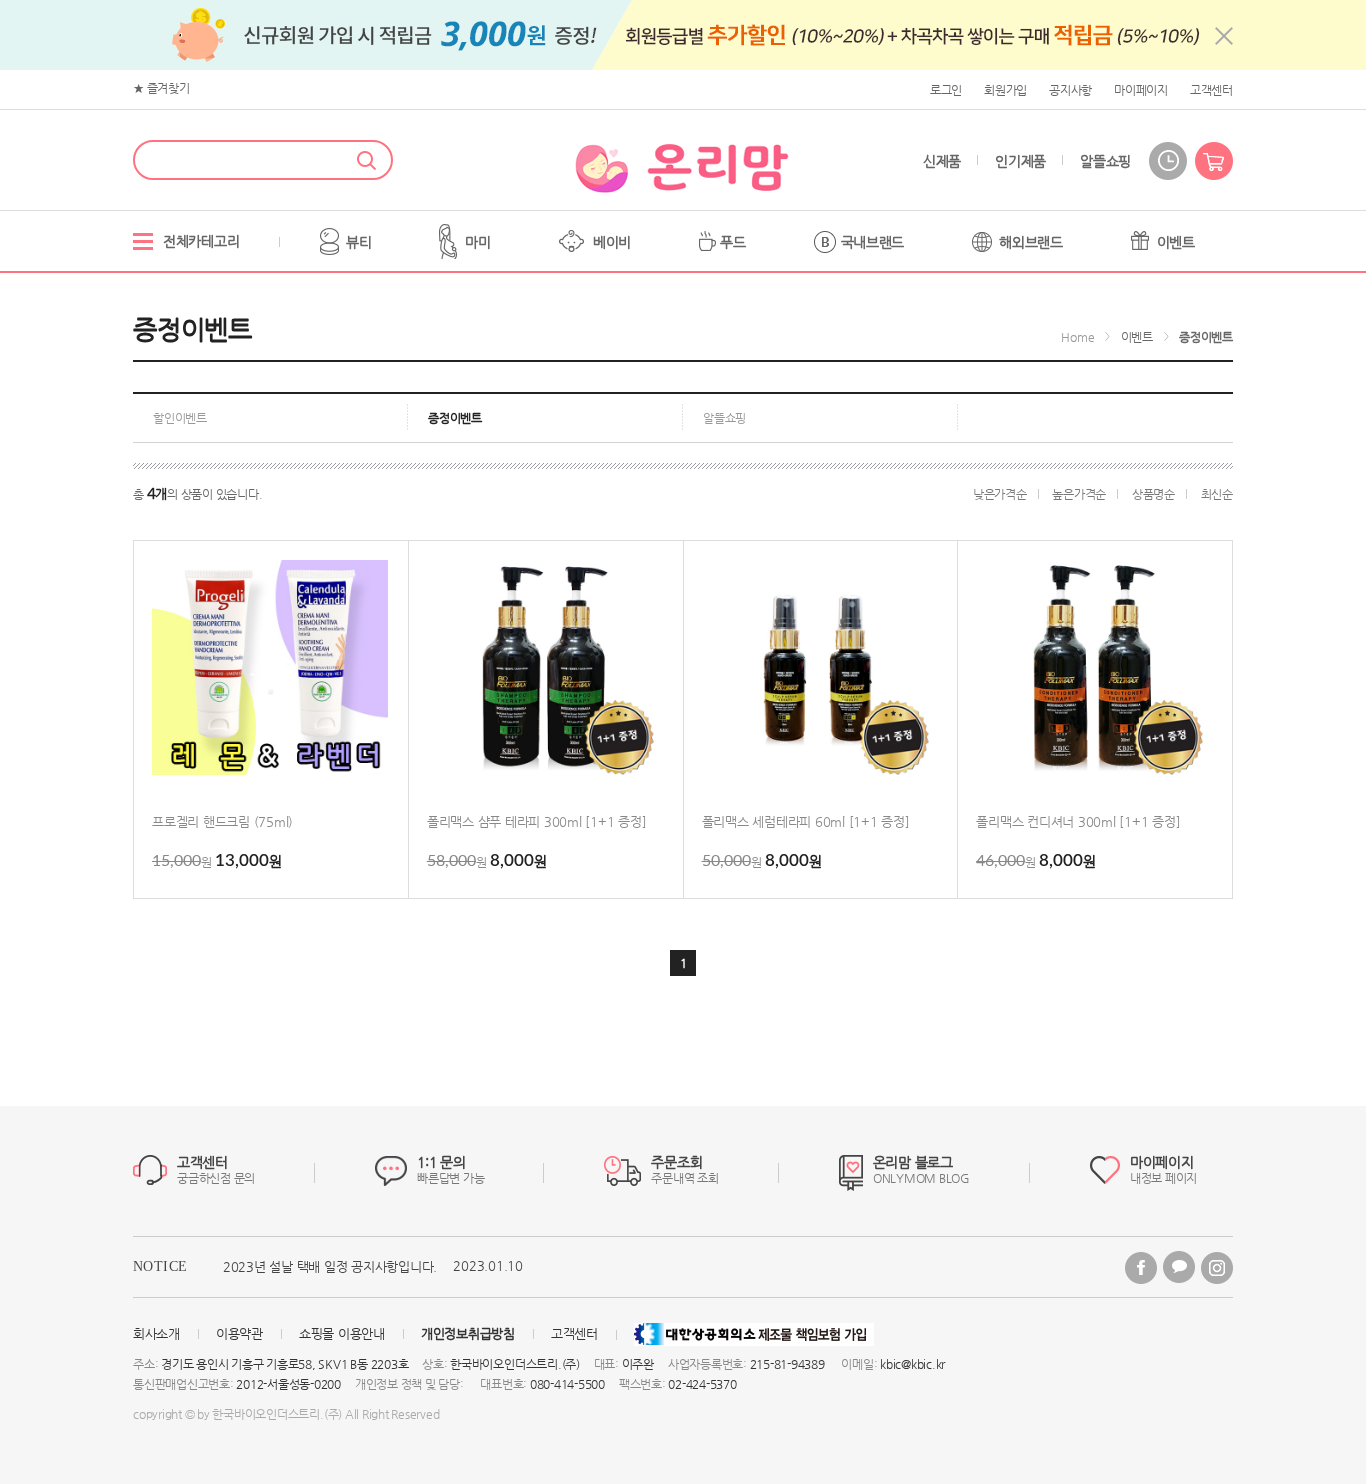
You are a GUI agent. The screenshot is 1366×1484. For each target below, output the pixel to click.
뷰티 (358, 242)
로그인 (946, 90)
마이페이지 (1141, 90)
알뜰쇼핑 (1105, 161)
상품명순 (1153, 494)
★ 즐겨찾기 (161, 88)
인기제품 (1020, 161)
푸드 (732, 242)
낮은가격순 (1000, 494)
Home (1077, 337)
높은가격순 (1079, 494)
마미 (477, 242)
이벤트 (1176, 242)
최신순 (1217, 494)
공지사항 (1070, 90)
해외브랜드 (1031, 242)
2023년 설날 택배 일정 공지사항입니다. (330, 1266)
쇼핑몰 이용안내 (342, 1333)
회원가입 (1005, 90)
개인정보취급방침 (468, 1333)
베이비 (612, 242)
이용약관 (239, 1333)
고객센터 (1211, 90)
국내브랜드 (873, 242)
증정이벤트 (1206, 337)
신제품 (942, 161)
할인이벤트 (180, 418)
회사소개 (156, 1333)
